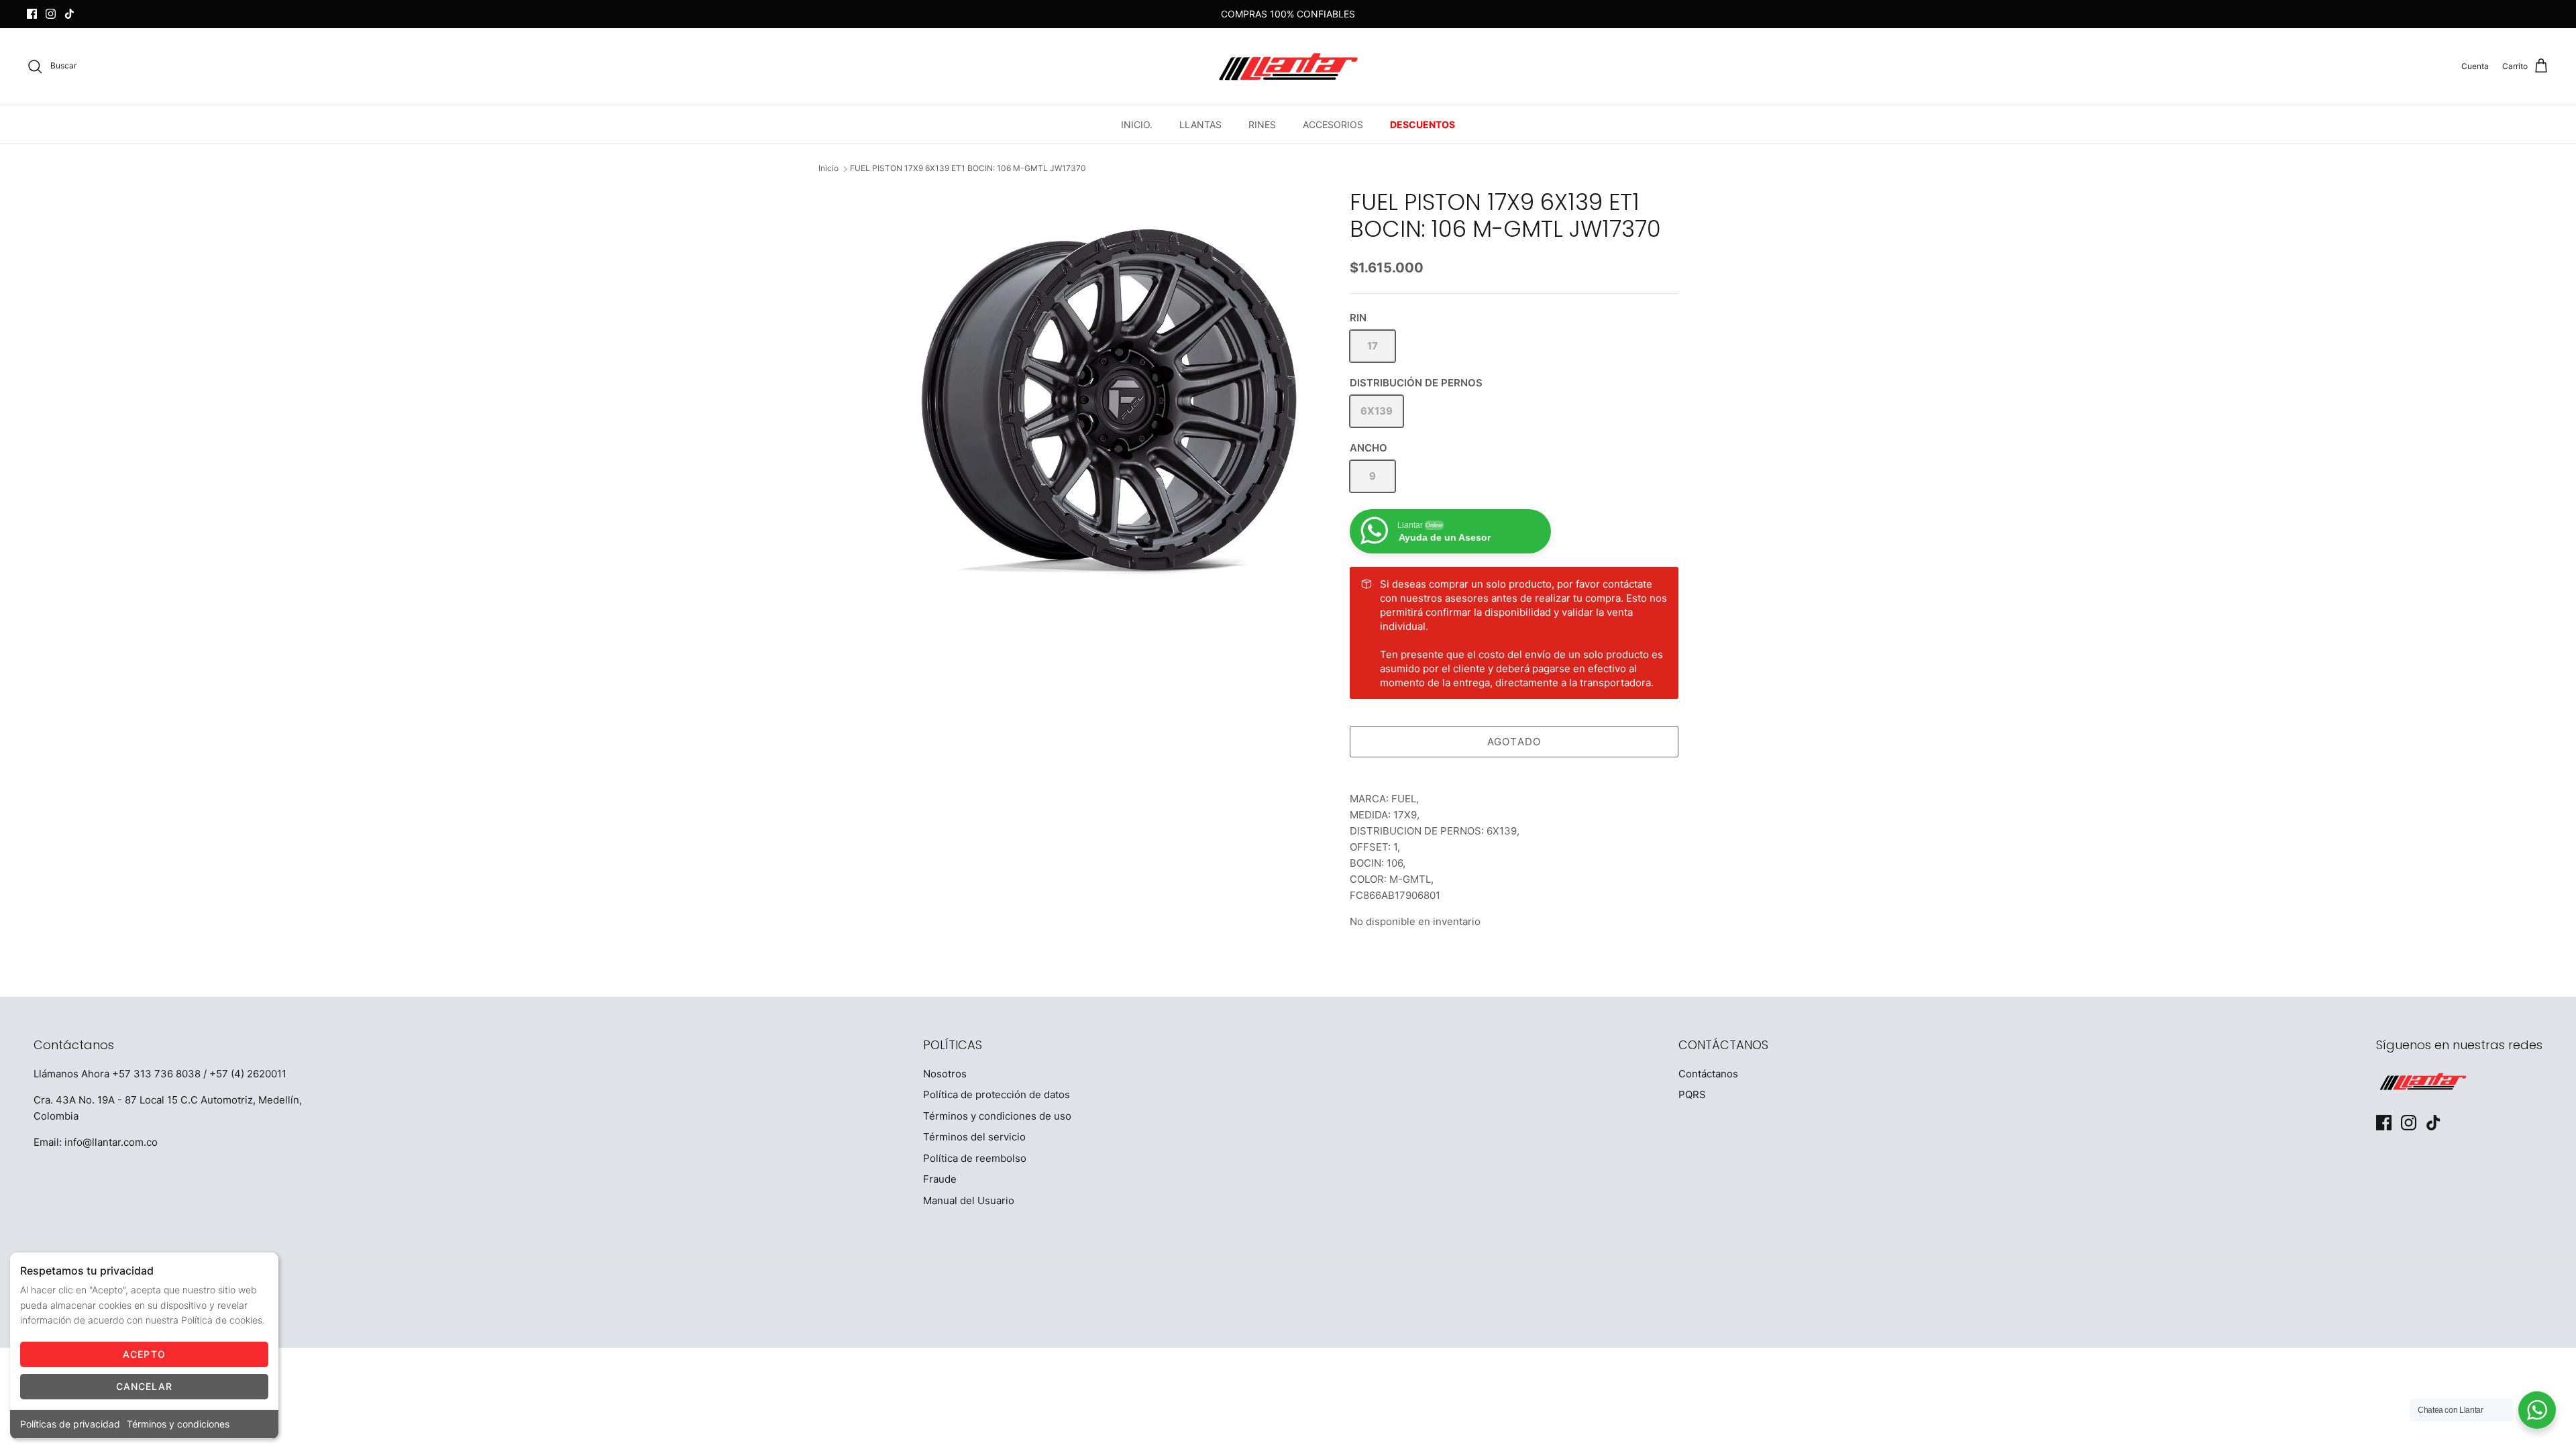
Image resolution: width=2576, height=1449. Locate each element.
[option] (1109, 400)
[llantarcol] (1288, 66)
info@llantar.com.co (111, 1142)
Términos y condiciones (178, 1424)
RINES (1262, 124)
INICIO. (1137, 124)
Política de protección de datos (997, 1094)
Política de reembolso (975, 1158)
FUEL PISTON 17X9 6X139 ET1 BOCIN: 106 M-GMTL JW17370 (968, 169)
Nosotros (945, 1074)
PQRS (1692, 1094)
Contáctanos (1708, 1074)
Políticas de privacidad (70, 1424)
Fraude (940, 1179)
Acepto (144, 1354)
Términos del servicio (974, 1137)
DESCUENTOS (1423, 124)
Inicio (828, 169)
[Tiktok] (69, 14)
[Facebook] (32, 14)
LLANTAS (1200, 124)
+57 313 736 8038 (156, 1074)
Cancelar (145, 1386)
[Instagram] (51, 14)
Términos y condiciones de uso (997, 1116)
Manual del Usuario (969, 1200)
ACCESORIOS (1333, 124)
